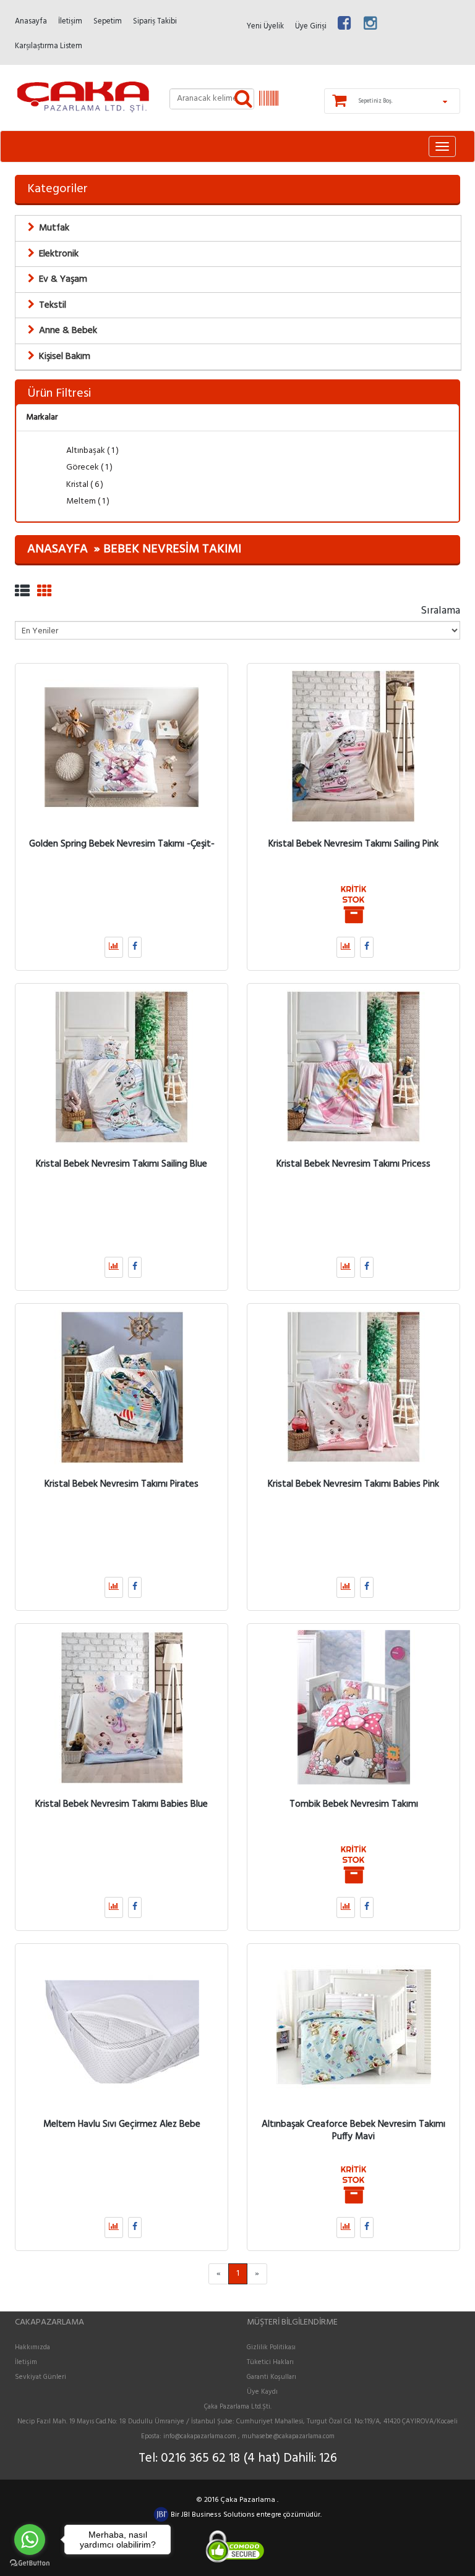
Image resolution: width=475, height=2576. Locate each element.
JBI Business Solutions (219, 2515)
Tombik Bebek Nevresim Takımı (354, 1804)
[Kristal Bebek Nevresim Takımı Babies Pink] (353, 1387)
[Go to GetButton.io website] (30, 2563)
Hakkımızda (32, 2347)
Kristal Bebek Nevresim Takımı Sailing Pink (353, 843)
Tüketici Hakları (270, 2362)
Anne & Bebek (68, 331)
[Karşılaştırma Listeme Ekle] (114, 947)
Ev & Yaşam (63, 279)
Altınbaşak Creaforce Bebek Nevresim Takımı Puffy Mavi (353, 2130)
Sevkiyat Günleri (41, 2377)
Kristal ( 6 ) (84, 485)
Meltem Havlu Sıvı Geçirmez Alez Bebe (122, 2124)
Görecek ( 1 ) (88, 467)
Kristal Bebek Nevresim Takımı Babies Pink (353, 1484)
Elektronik (59, 254)
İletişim (26, 2362)
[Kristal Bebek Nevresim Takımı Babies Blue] (122, 1707)
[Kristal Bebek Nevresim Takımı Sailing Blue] (122, 1067)
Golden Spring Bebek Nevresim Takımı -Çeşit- (122, 843)
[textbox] (212, 99)
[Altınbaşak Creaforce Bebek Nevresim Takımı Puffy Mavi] (353, 2027)
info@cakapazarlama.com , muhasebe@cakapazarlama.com (249, 2436)
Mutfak (54, 228)
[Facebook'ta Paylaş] (135, 947)
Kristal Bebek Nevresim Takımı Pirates (122, 1484)
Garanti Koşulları (272, 2377)
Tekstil (53, 305)
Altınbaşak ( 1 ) (92, 451)
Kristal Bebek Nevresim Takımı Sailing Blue (122, 1163)
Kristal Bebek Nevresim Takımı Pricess (353, 1163)
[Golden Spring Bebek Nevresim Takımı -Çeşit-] (122, 747)
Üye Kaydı (262, 2392)
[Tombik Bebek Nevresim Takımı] (353, 1707)
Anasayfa (58, 549)
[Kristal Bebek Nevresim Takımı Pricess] (353, 1067)
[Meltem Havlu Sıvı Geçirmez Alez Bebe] (122, 2027)
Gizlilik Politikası (271, 2347)
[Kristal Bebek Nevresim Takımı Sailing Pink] (353, 747)
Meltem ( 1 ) (87, 501)
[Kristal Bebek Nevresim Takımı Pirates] (122, 1387)
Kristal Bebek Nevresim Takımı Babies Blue (122, 1804)
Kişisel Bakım (65, 357)
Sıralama (440, 610)
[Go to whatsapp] (30, 2540)
